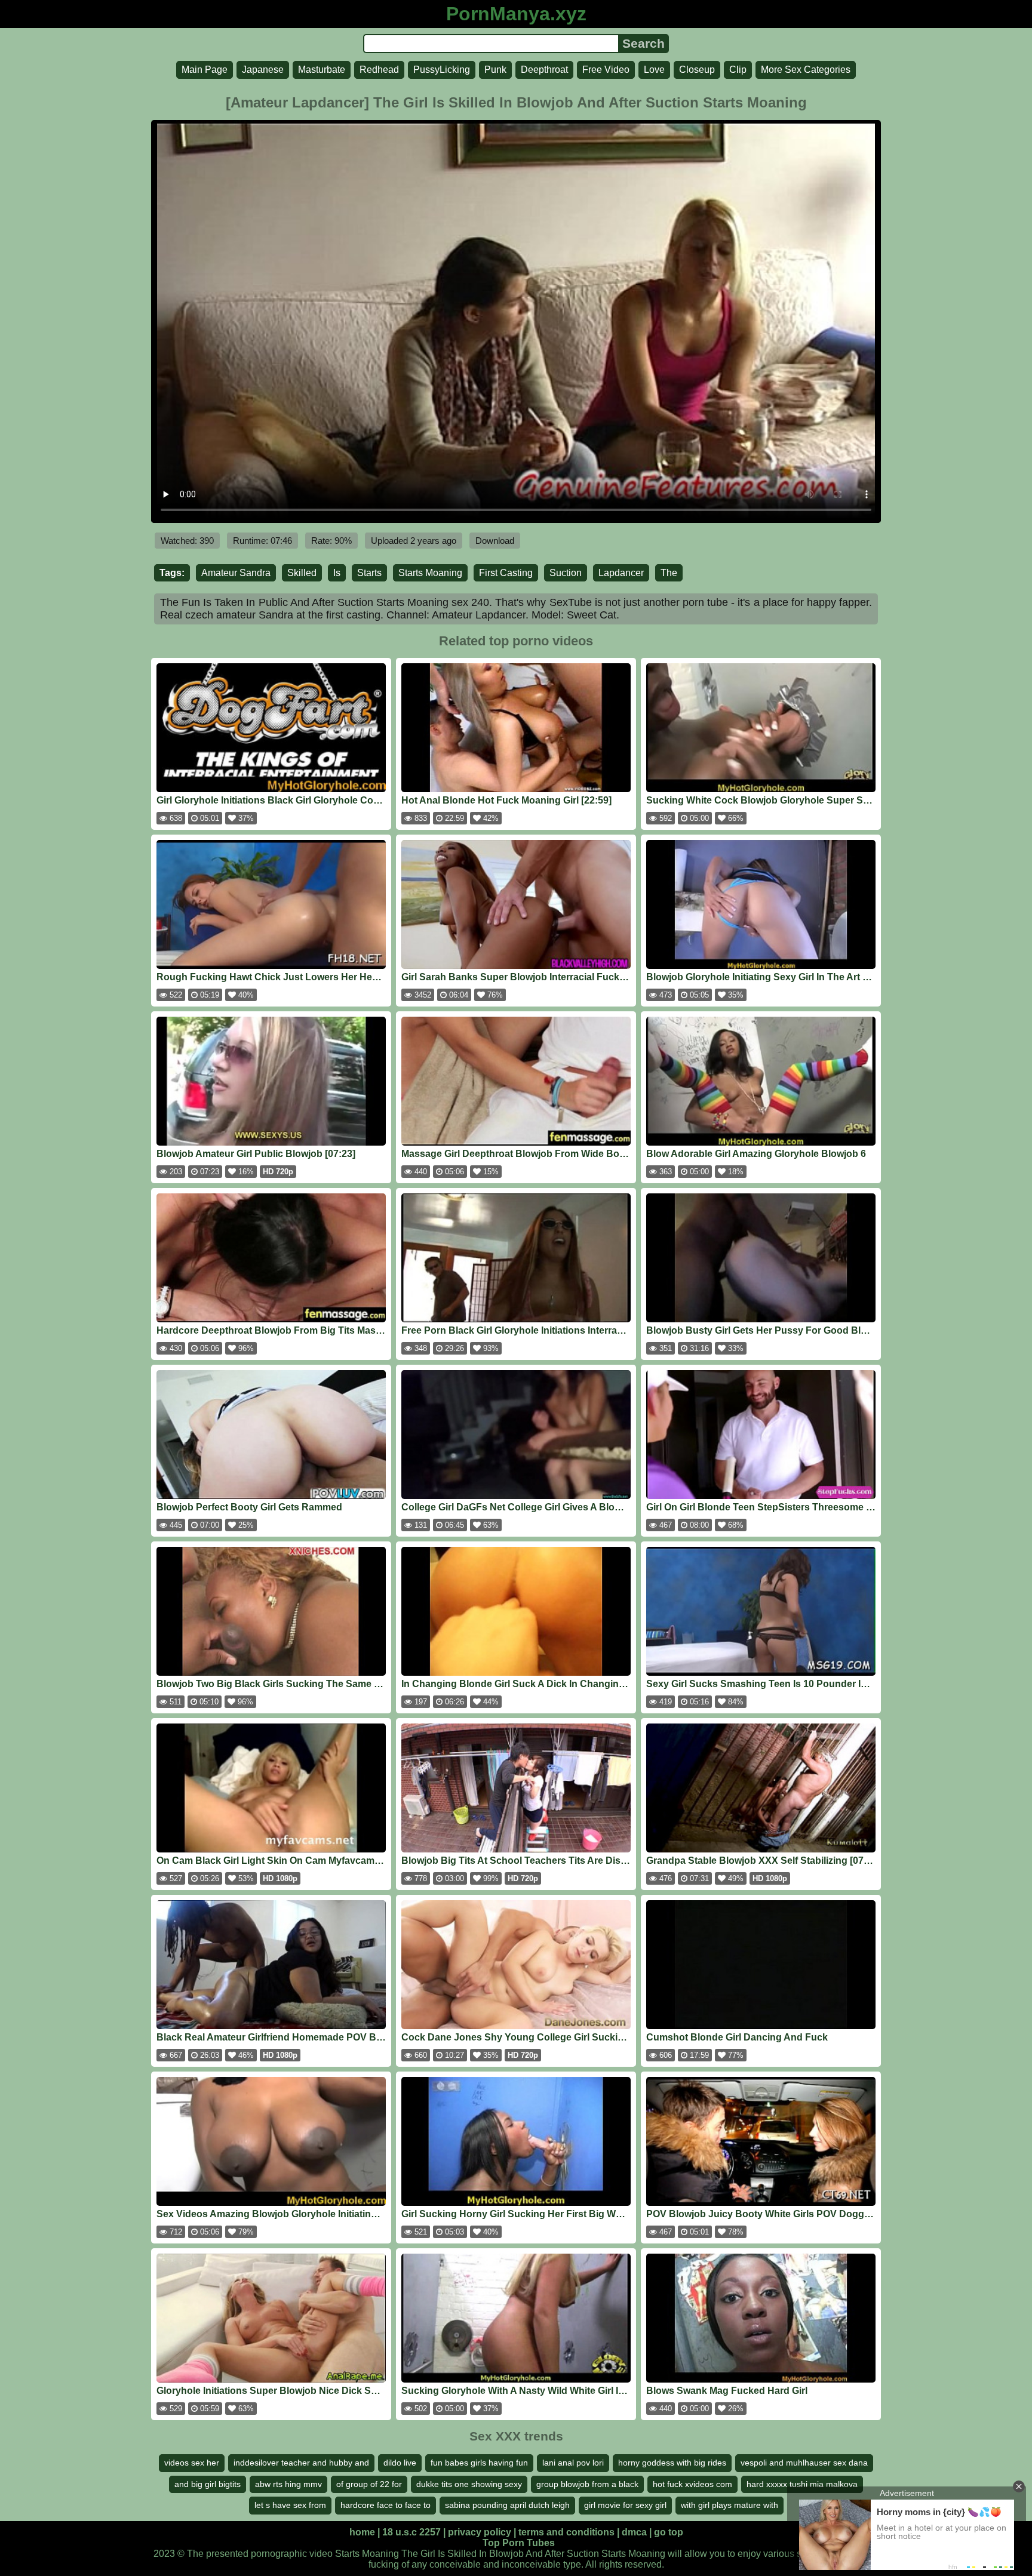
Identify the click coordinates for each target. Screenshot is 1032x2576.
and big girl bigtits (208, 2484)
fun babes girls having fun (479, 2463)
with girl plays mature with (730, 2505)
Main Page (205, 70)
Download (495, 541)
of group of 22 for (369, 2484)
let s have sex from (290, 2505)
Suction (566, 573)
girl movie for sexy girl (625, 2505)
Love (654, 70)
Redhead (379, 70)
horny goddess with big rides (672, 2463)
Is (337, 573)
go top (669, 2532)
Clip (738, 70)
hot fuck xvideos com (692, 2484)
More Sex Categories (806, 70)
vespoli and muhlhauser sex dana (804, 2463)
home (362, 2532)
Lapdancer (621, 573)
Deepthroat (544, 70)
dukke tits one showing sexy (469, 2484)
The (669, 573)
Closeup (697, 70)
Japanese (263, 70)
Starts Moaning (430, 573)
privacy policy (480, 2532)
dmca (634, 2532)
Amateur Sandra (236, 573)
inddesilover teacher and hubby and (301, 2463)
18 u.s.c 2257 (411, 2532)
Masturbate (322, 70)
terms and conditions (566, 2532)
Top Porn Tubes (519, 2543)
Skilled (302, 573)
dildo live (400, 2463)
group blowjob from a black (587, 2484)
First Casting (506, 573)
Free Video (606, 70)
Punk (495, 70)
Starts (369, 573)
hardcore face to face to (386, 2505)
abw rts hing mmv (288, 2484)
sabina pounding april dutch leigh (507, 2505)
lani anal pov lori (573, 2463)
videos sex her (192, 2463)
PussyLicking (442, 70)
